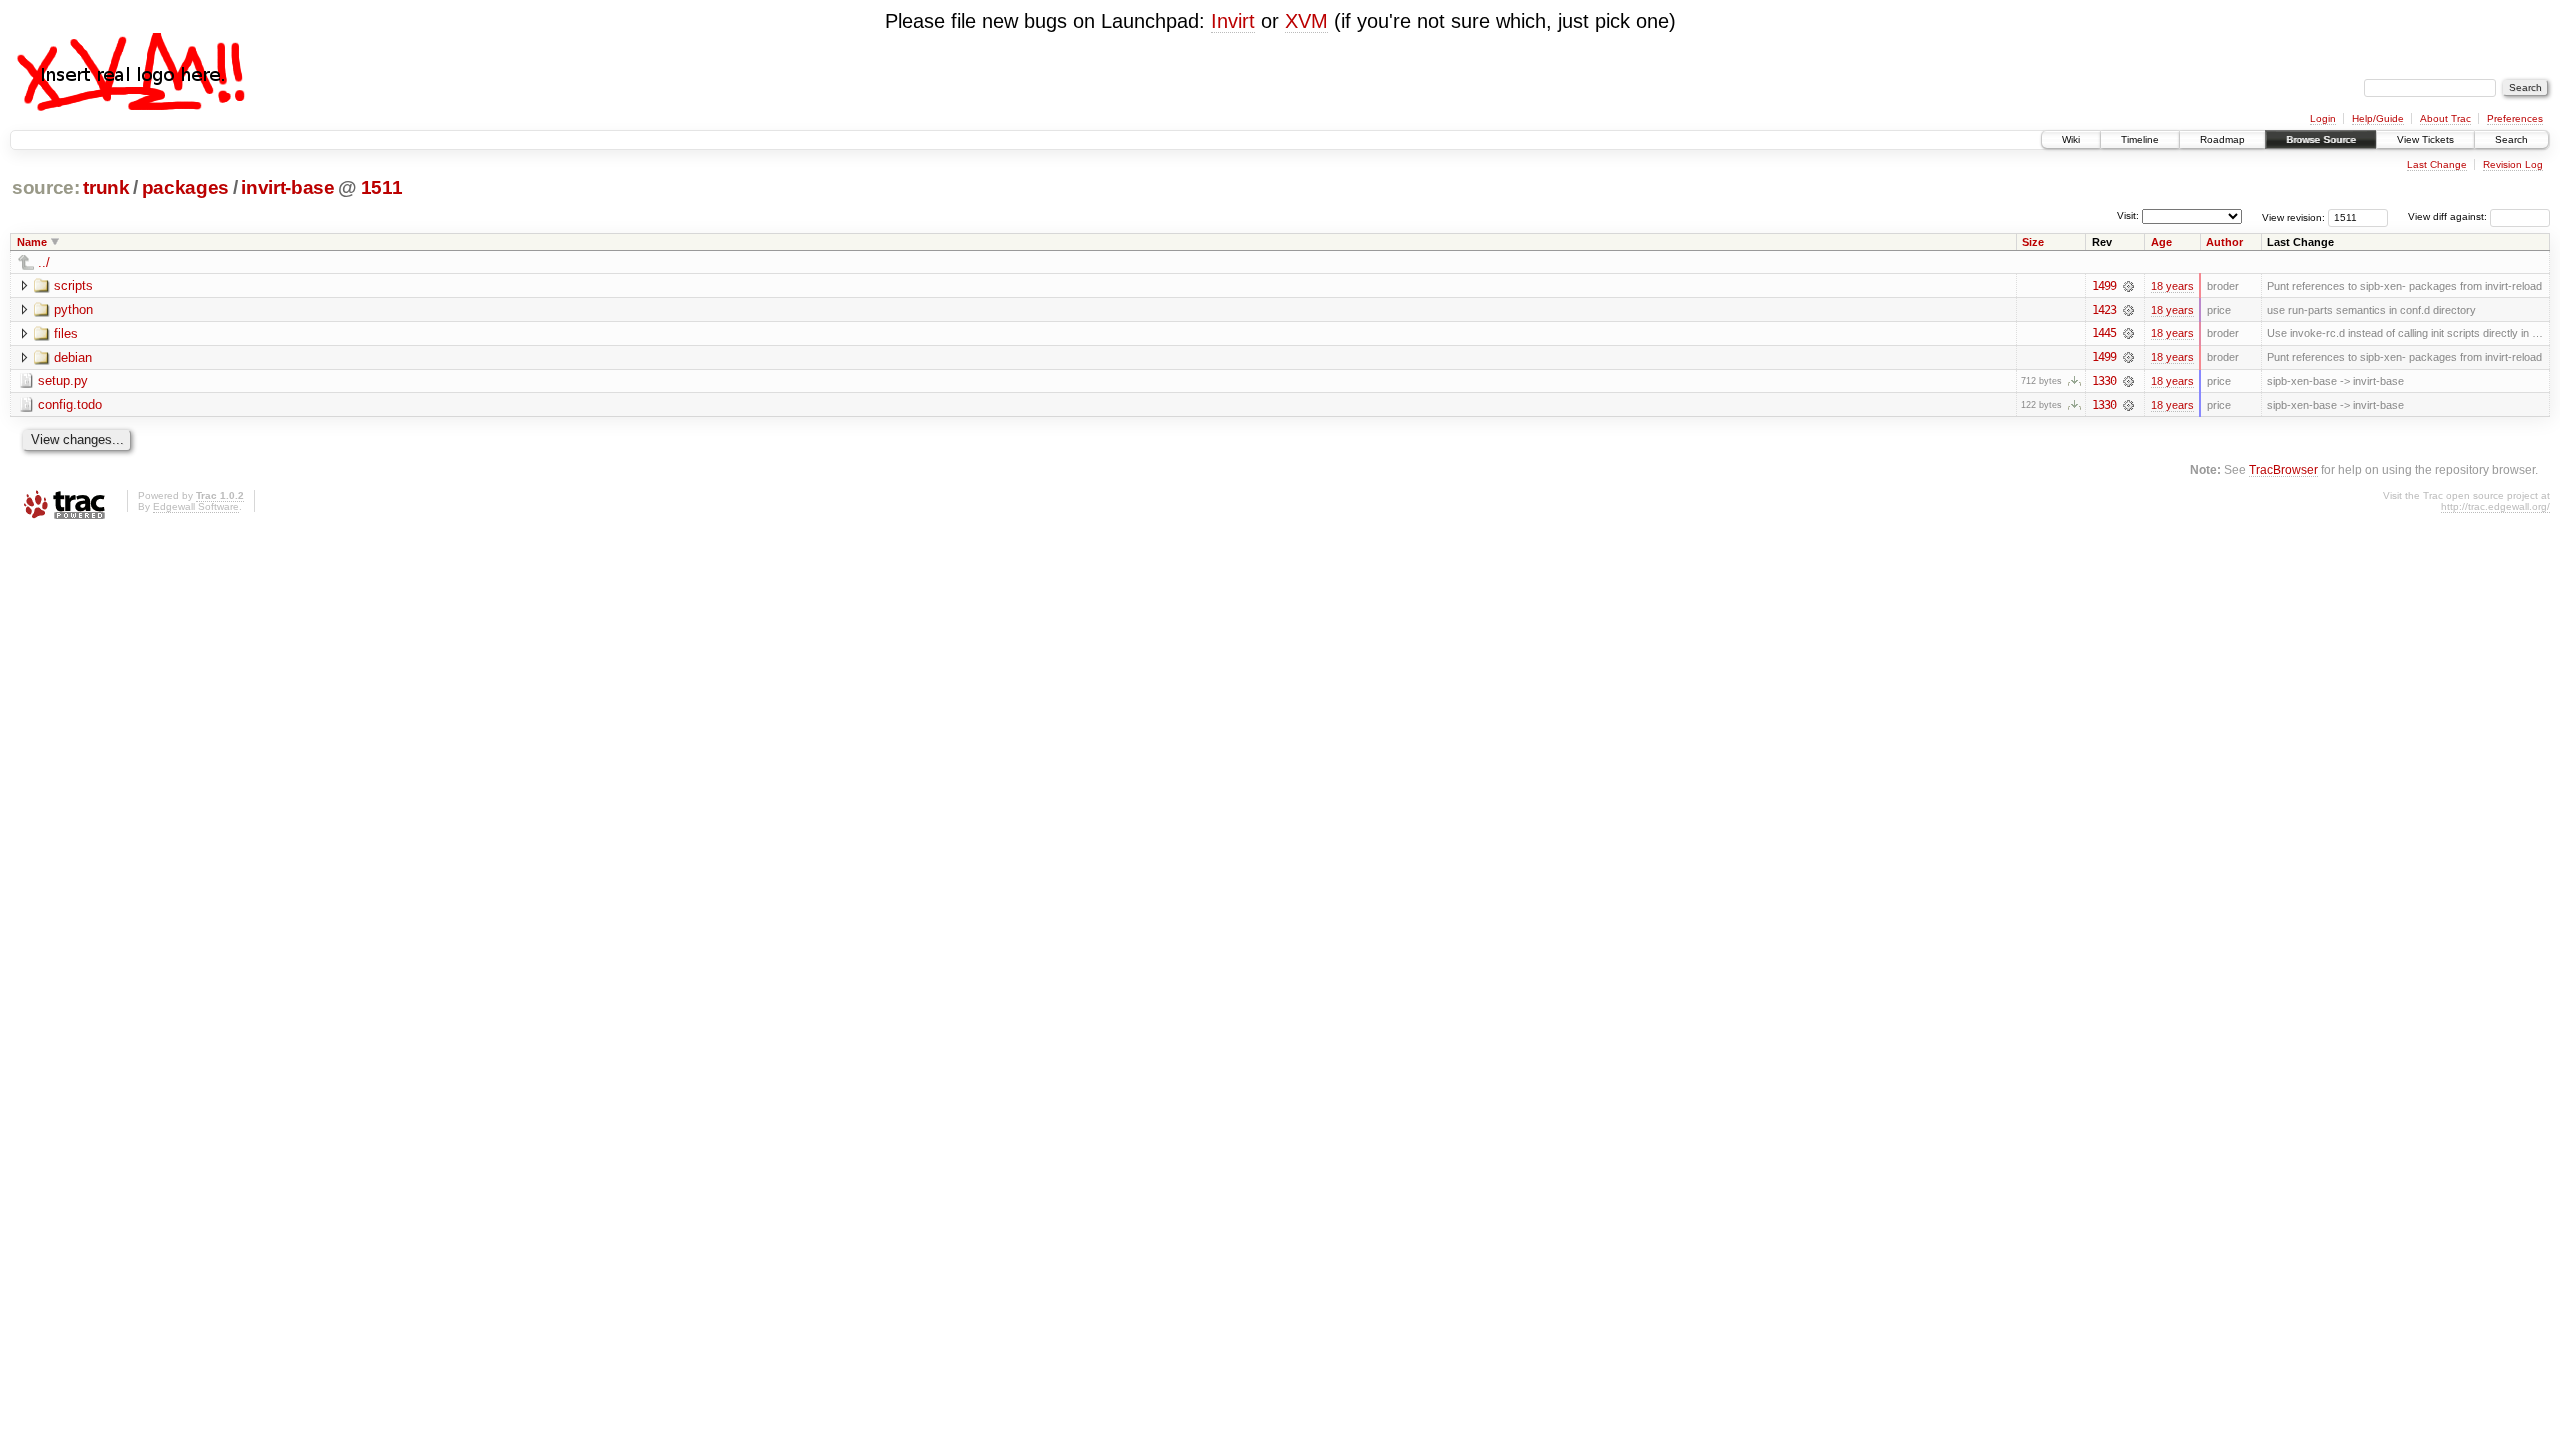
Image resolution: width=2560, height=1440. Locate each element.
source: (46, 187)
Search (2511, 139)
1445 (2104, 333)
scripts (73, 285)
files (66, 333)
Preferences (2515, 118)
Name (32, 242)
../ (44, 262)
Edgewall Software (196, 506)
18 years (2172, 286)
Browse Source (2321, 139)
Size (2033, 242)
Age (2161, 242)
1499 (2104, 286)
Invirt (1233, 21)
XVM (1306, 21)
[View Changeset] (2128, 286)
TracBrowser (2283, 469)
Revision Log (2513, 164)
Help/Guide (2378, 118)
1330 (2104, 381)
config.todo (70, 404)
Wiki (2071, 139)
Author (2224, 242)
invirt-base (287, 187)
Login (2323, 118)
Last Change (2437, 164)
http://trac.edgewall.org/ (2495, 506)
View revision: (2293, 216)
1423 (2104, 310)
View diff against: (2449, 216)
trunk (106, 187)
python (73, 309)
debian (73, 357)
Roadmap (2222, 139)
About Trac (2445, 118)
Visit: (2128, 215)
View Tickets (2425, 139)
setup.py (63, 380)
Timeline (2140, 139)
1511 (382, 187)
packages (185, 187)
